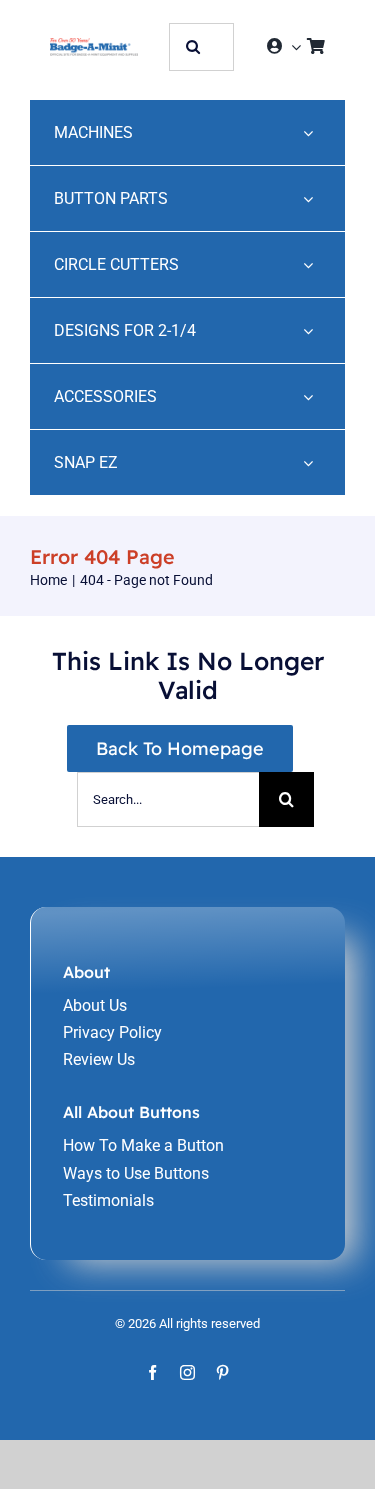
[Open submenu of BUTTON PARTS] (308, 198)
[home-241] (94, 45)
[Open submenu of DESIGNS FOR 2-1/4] (308, 330)
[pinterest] (222, 1372)
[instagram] (187, 1372)
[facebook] (152, 1372)
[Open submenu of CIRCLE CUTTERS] (308, 264)
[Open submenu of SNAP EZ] (308, 462)
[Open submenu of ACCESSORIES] (308, 396)
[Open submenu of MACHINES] (308, 132)
